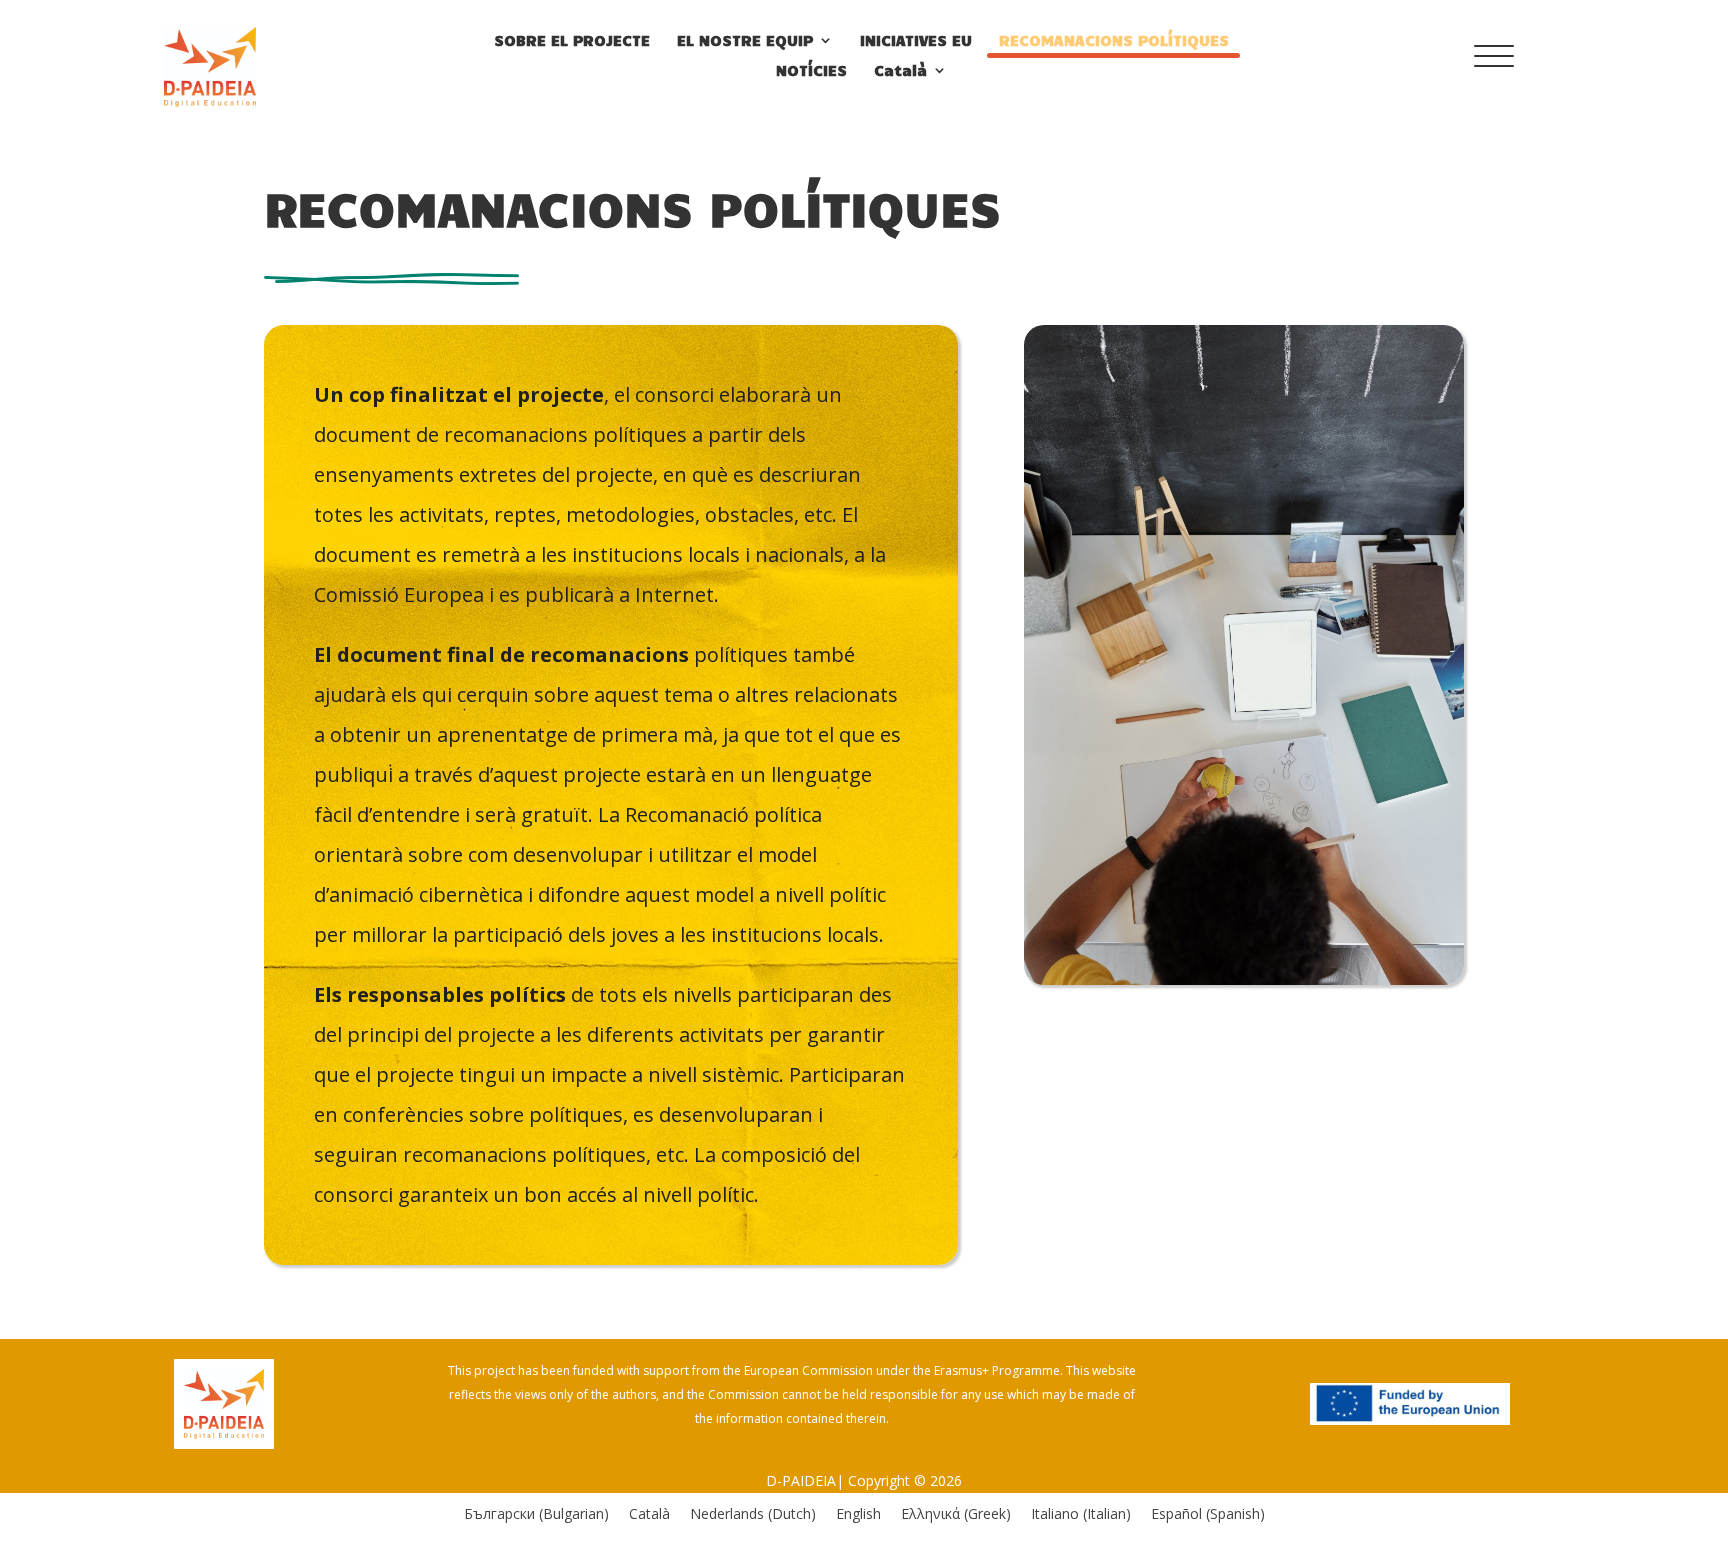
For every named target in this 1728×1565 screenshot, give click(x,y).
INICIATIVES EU (916, 41)
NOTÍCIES (811, 71)
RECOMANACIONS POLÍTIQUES (1114, 41)
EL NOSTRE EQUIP (745, 41)
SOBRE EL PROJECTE (572, 41)
